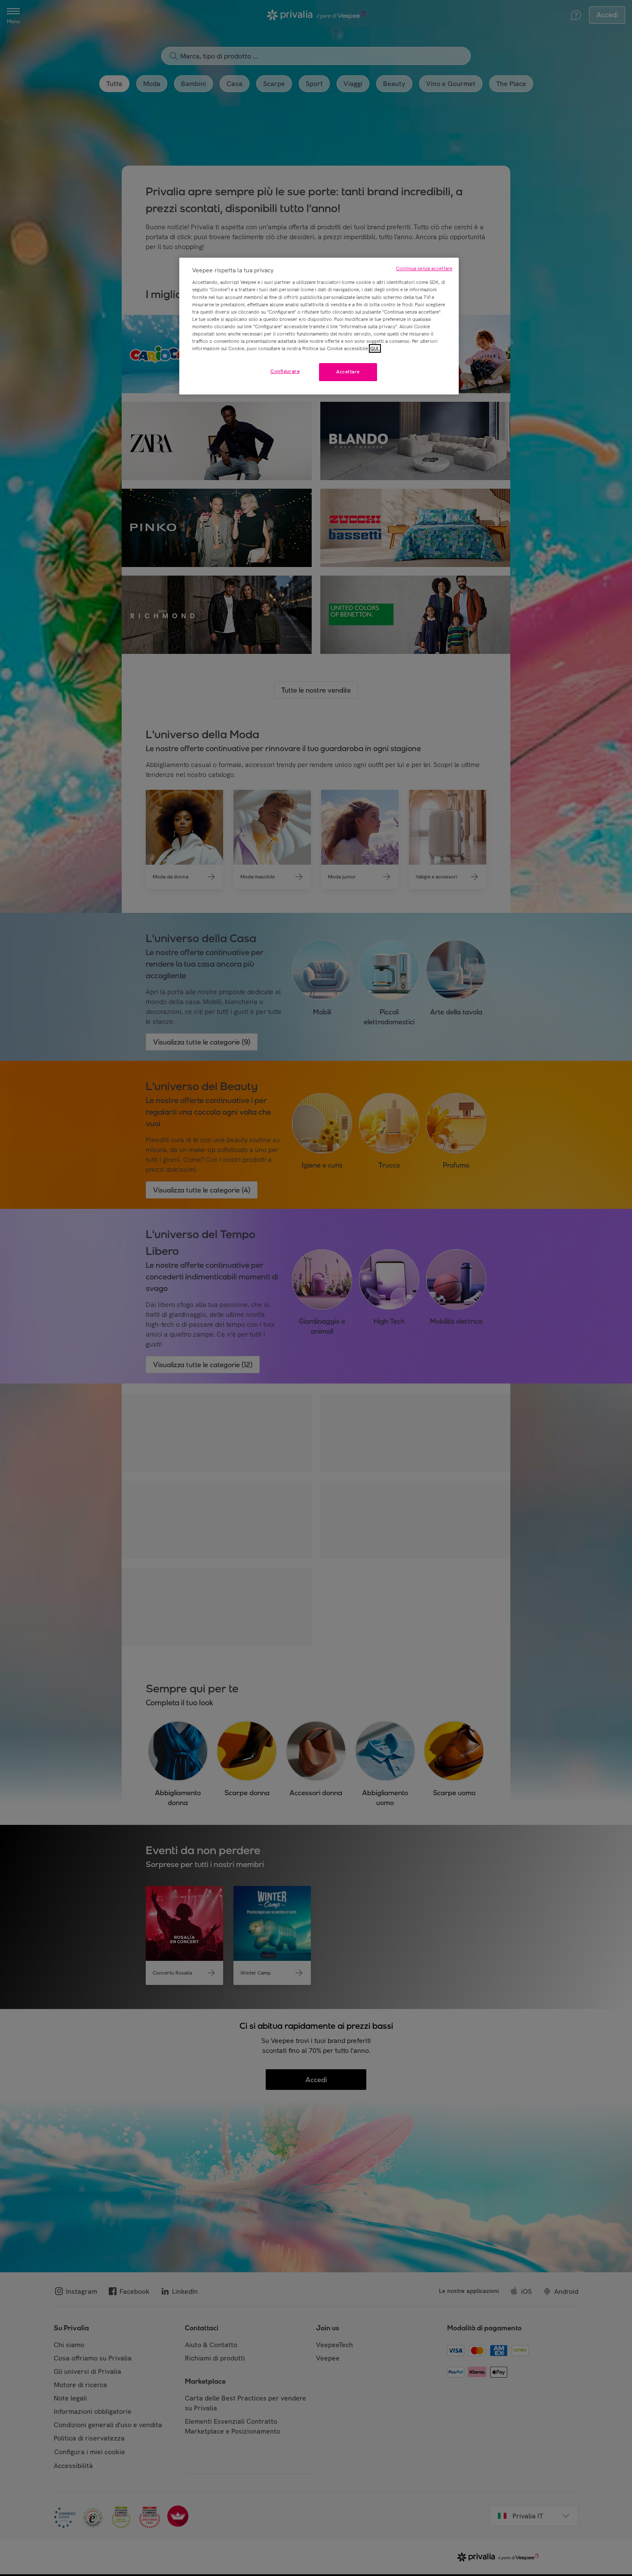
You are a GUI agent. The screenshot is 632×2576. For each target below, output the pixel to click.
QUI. (375, 348)
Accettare (348, 372)
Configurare (285, 371)
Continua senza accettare (424, 268)
